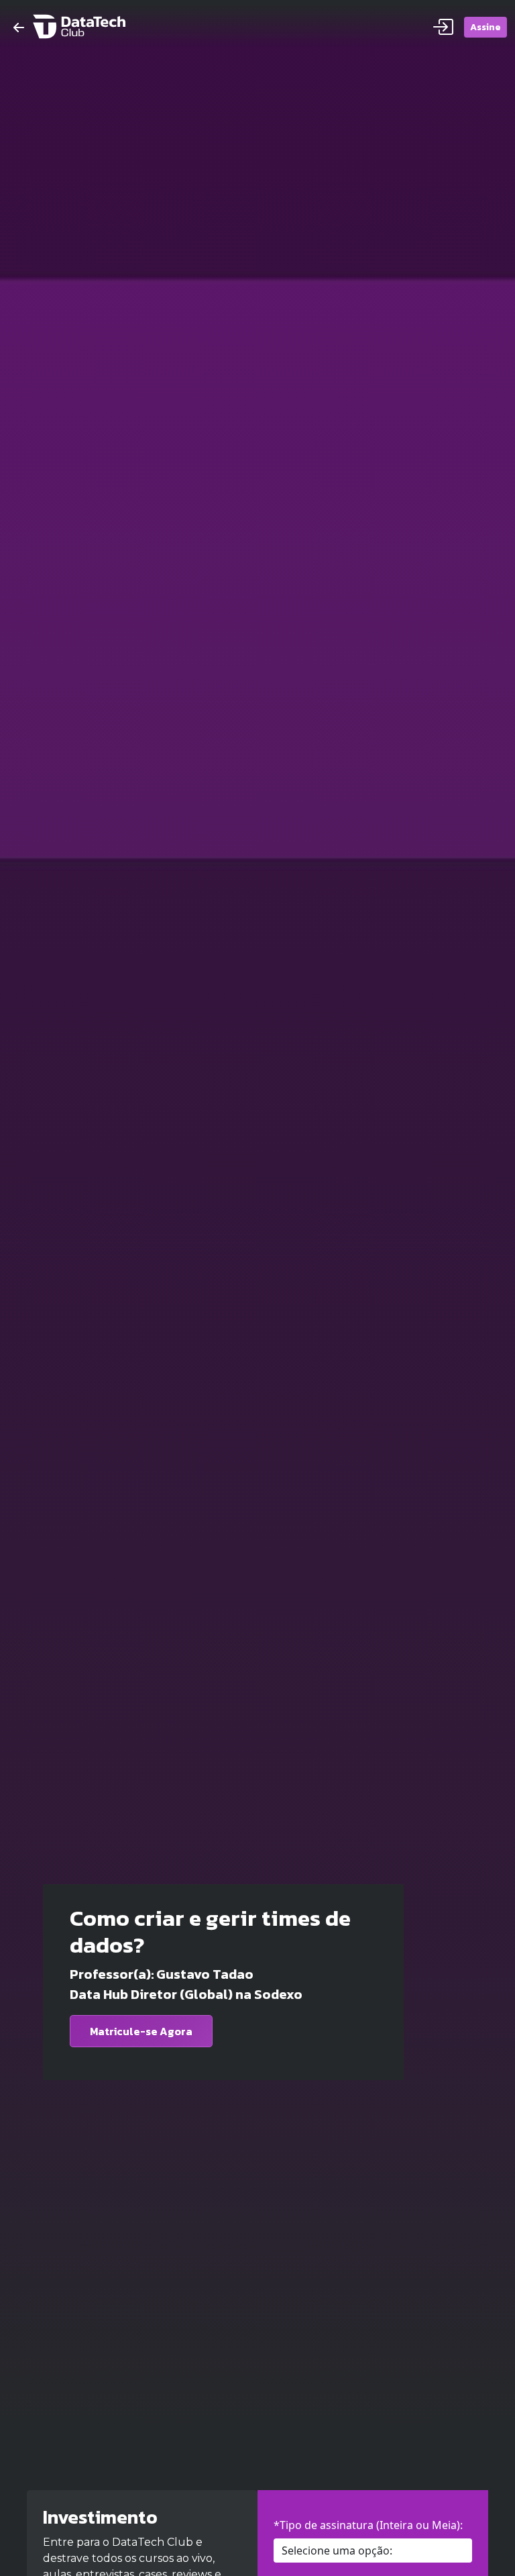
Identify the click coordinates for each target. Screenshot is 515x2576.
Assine (485, 27)
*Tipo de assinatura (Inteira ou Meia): (368, 2525)
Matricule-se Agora (141, 2031)
